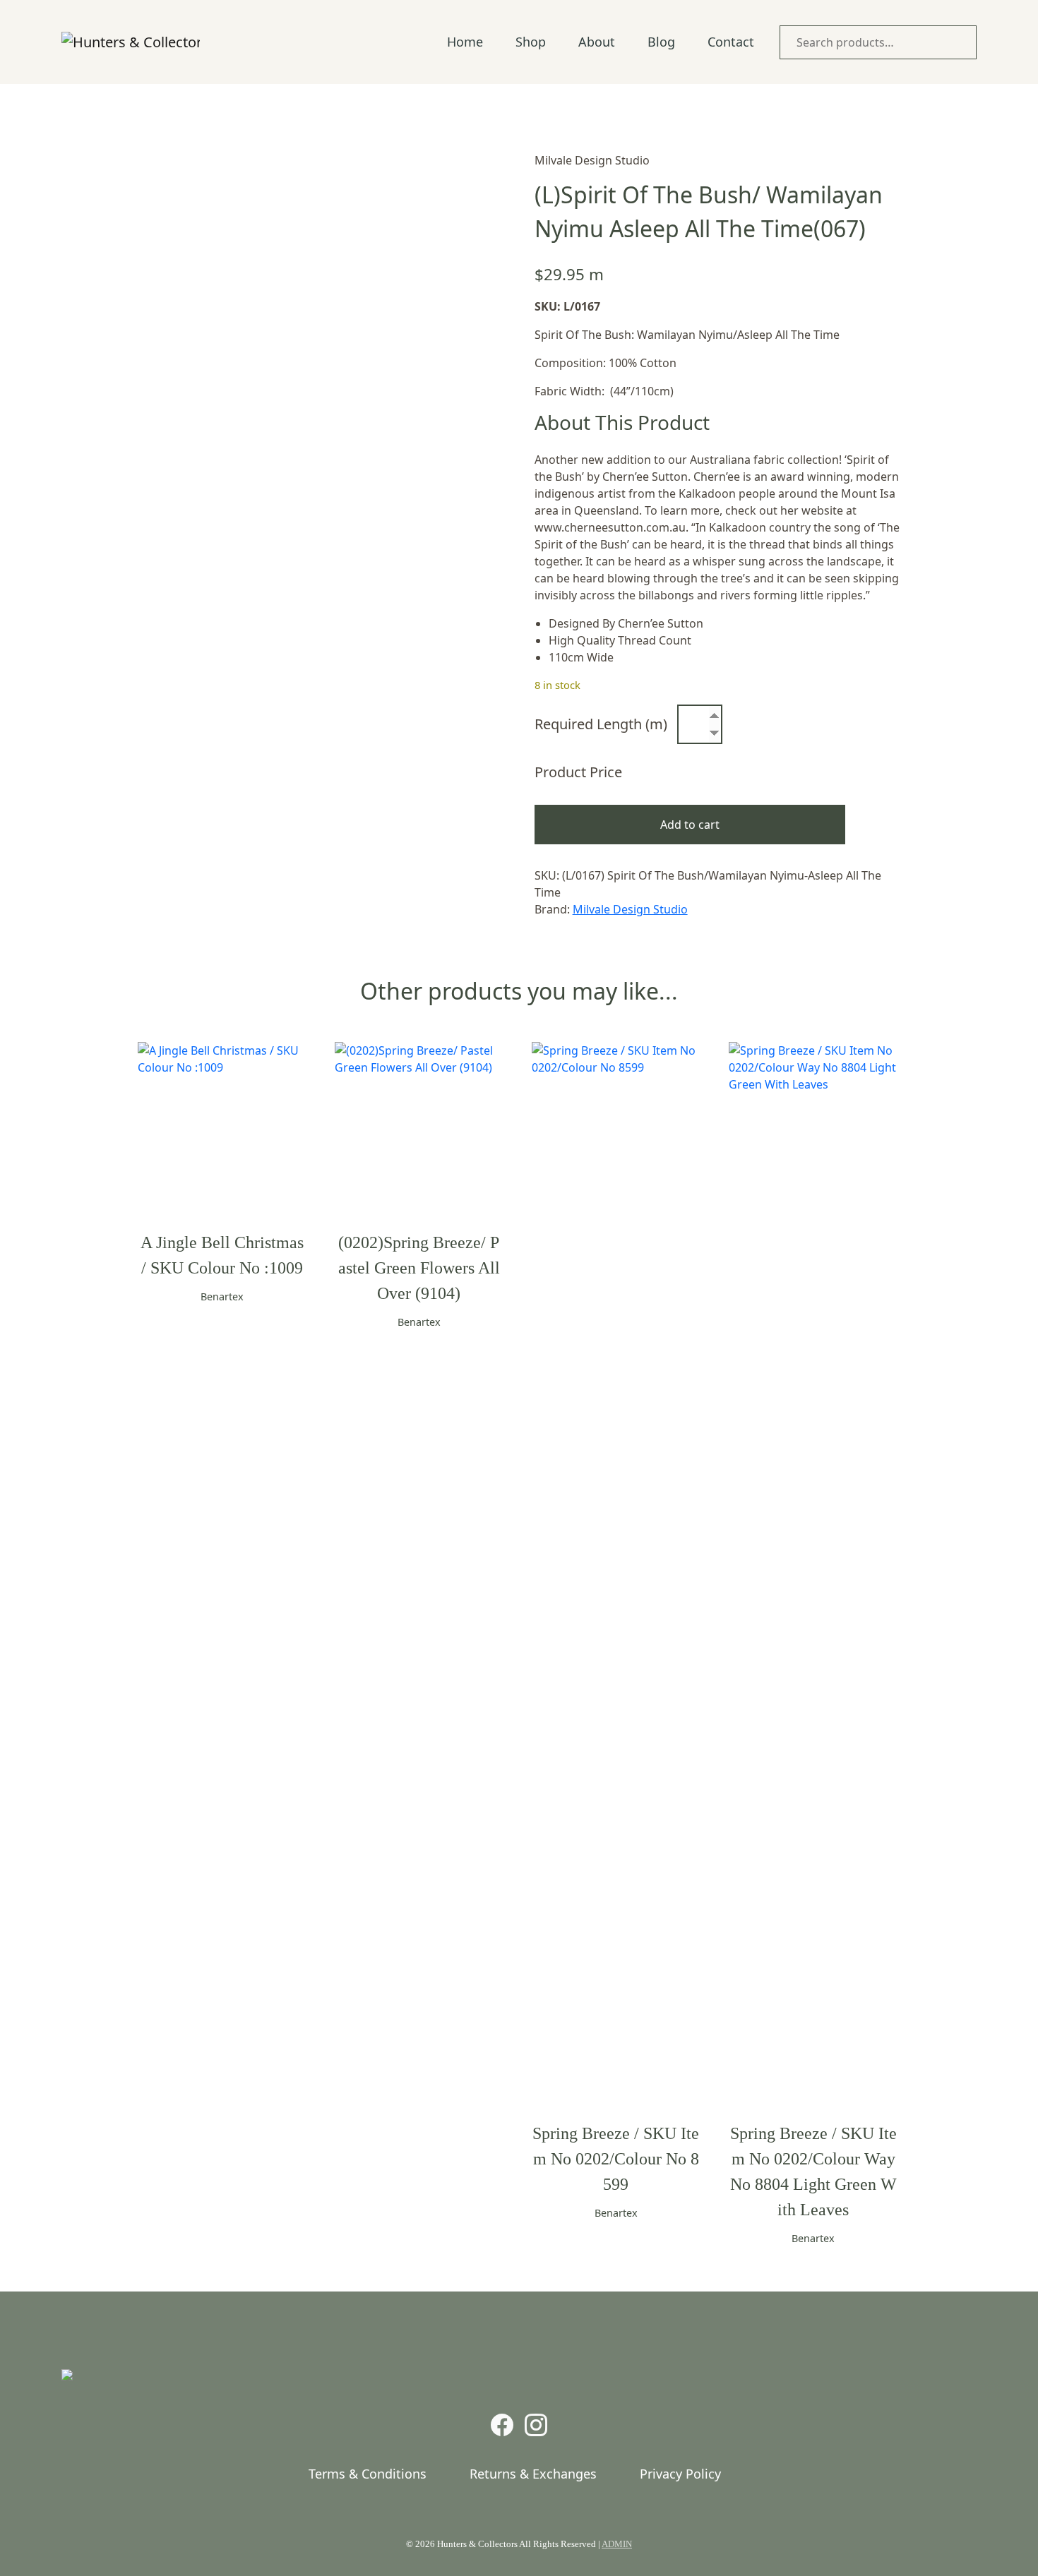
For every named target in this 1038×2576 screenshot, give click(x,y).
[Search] (962, 42)
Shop (531, 42)
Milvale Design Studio (630, 909)
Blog (661, 42)
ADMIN (617, 2544)
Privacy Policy (680, 2474)
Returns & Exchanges (533, 2474)
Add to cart (690, 825)
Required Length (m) (601, 724)
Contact (731, 42)
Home (465, 42)
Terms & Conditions (368, 2474)
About (597, 42)
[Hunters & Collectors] (131, 42)
